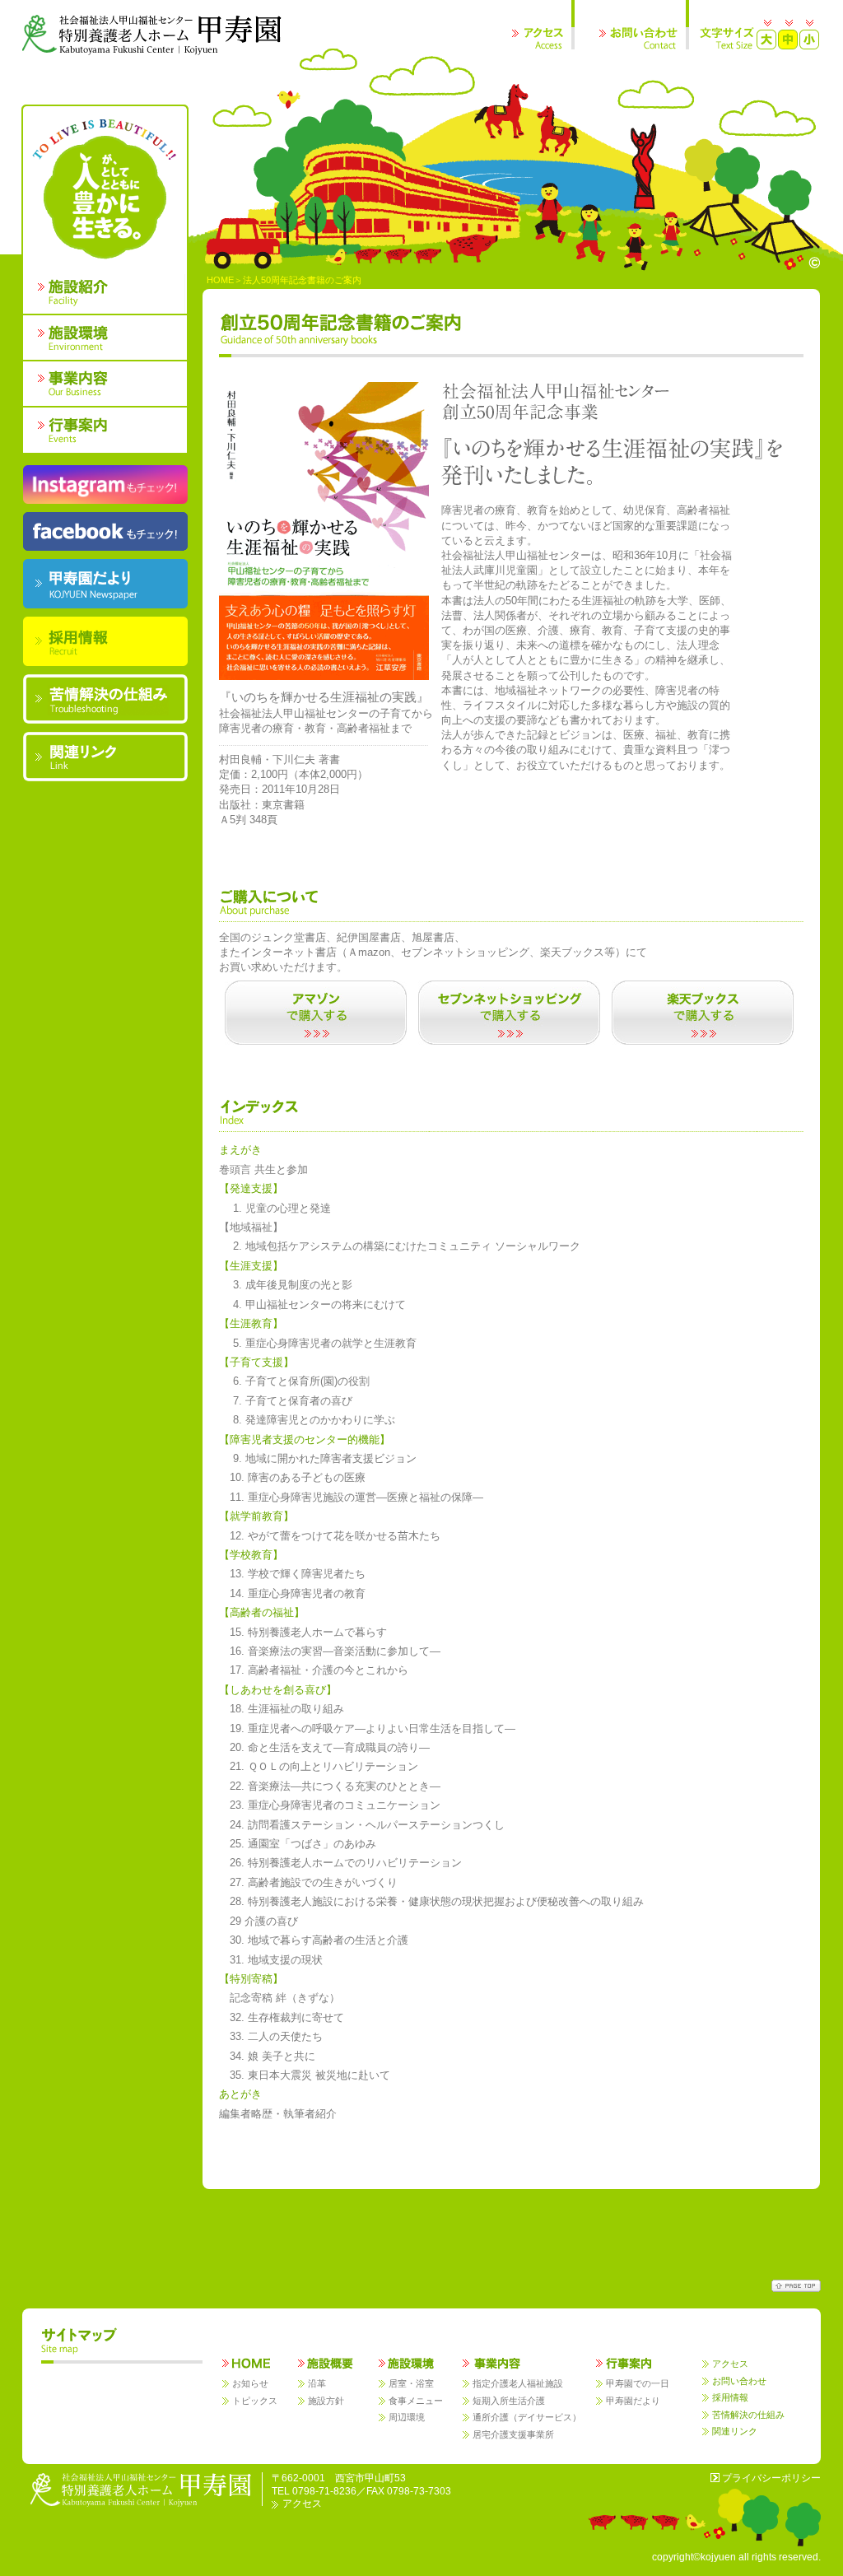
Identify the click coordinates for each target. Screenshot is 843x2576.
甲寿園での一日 (638, 2383)
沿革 (317, 2383)
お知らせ (250, 2383)
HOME (220, 280)
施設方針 (326, 2401)
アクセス (730, 2364)
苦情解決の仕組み (748, 2415)
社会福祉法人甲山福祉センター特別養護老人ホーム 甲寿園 (152, 35)
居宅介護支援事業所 (513, 2434)
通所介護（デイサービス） (527, 2417)
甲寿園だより (633, 2401)
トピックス (255, 2401)
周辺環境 (407, 2417)
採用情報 (730, 2397)
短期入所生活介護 (509, 2401)
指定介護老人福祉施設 (518, 2383)
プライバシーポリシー (771, 2478)
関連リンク (735, 2431)
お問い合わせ (739, 2381)
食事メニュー (416, 2401)
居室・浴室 (411, 2383)
